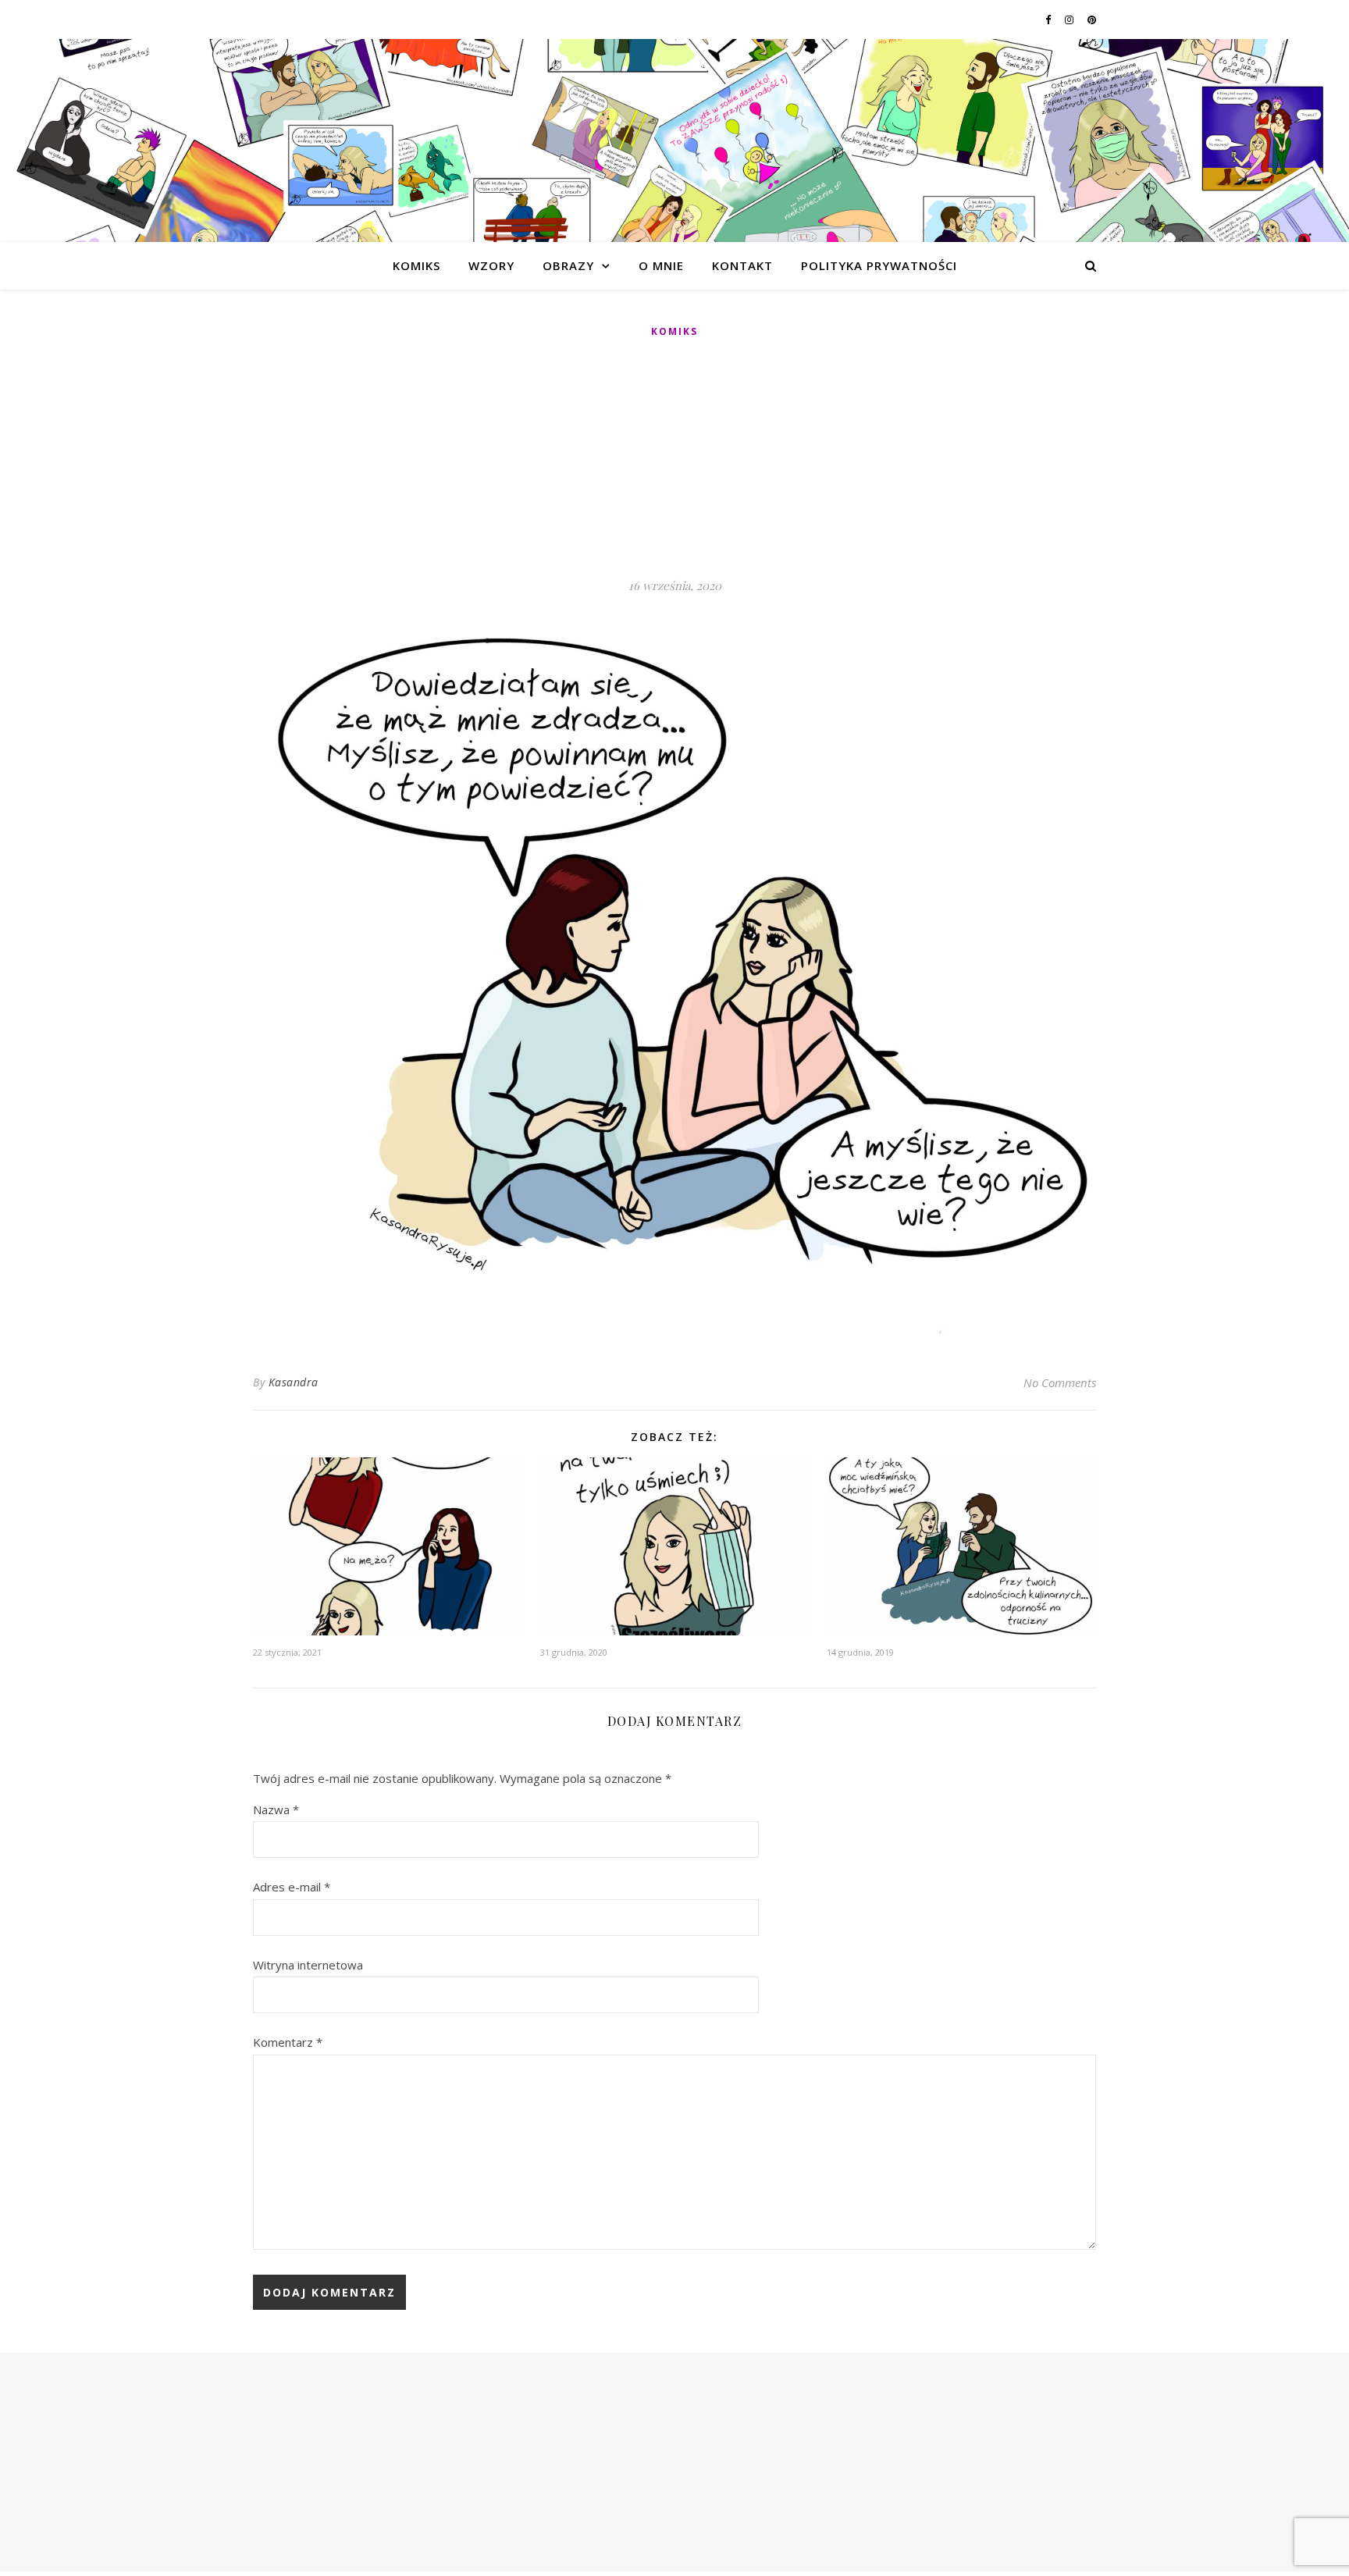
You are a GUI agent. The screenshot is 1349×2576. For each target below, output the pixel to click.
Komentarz (288, 2042)
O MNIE (661, 265)
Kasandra (294, 1382)
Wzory (491, 265)
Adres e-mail (292, 1887)
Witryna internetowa (308, 1965)
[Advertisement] (674, 459)
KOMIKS (416, 265)
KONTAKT (742, 265)
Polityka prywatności (879, 265)
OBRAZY (568, 265)
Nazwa (276, 1809)
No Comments (1060, 1382)
